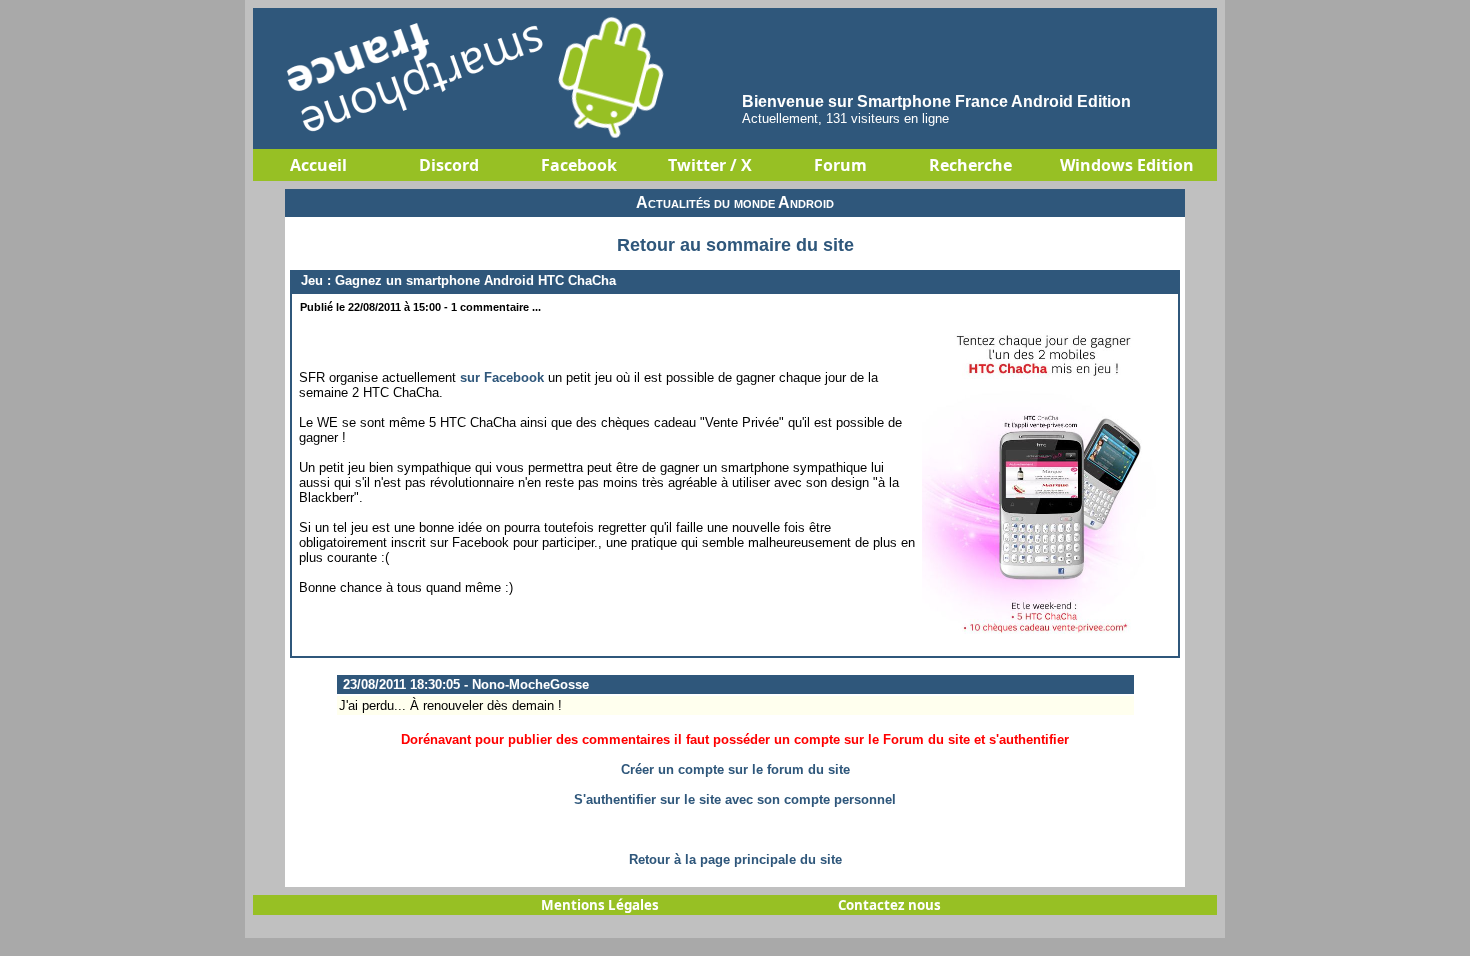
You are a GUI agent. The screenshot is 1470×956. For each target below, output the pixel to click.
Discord (449, 165)
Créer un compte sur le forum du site (735, 769)
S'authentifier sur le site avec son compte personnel (735, 799)
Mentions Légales (600, 905)
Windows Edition (1127, 165)
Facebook (579, 165)
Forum (840, 165)
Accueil (318, 165)
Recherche (970, 165)
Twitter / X (710, 165)
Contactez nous (889, 905)
